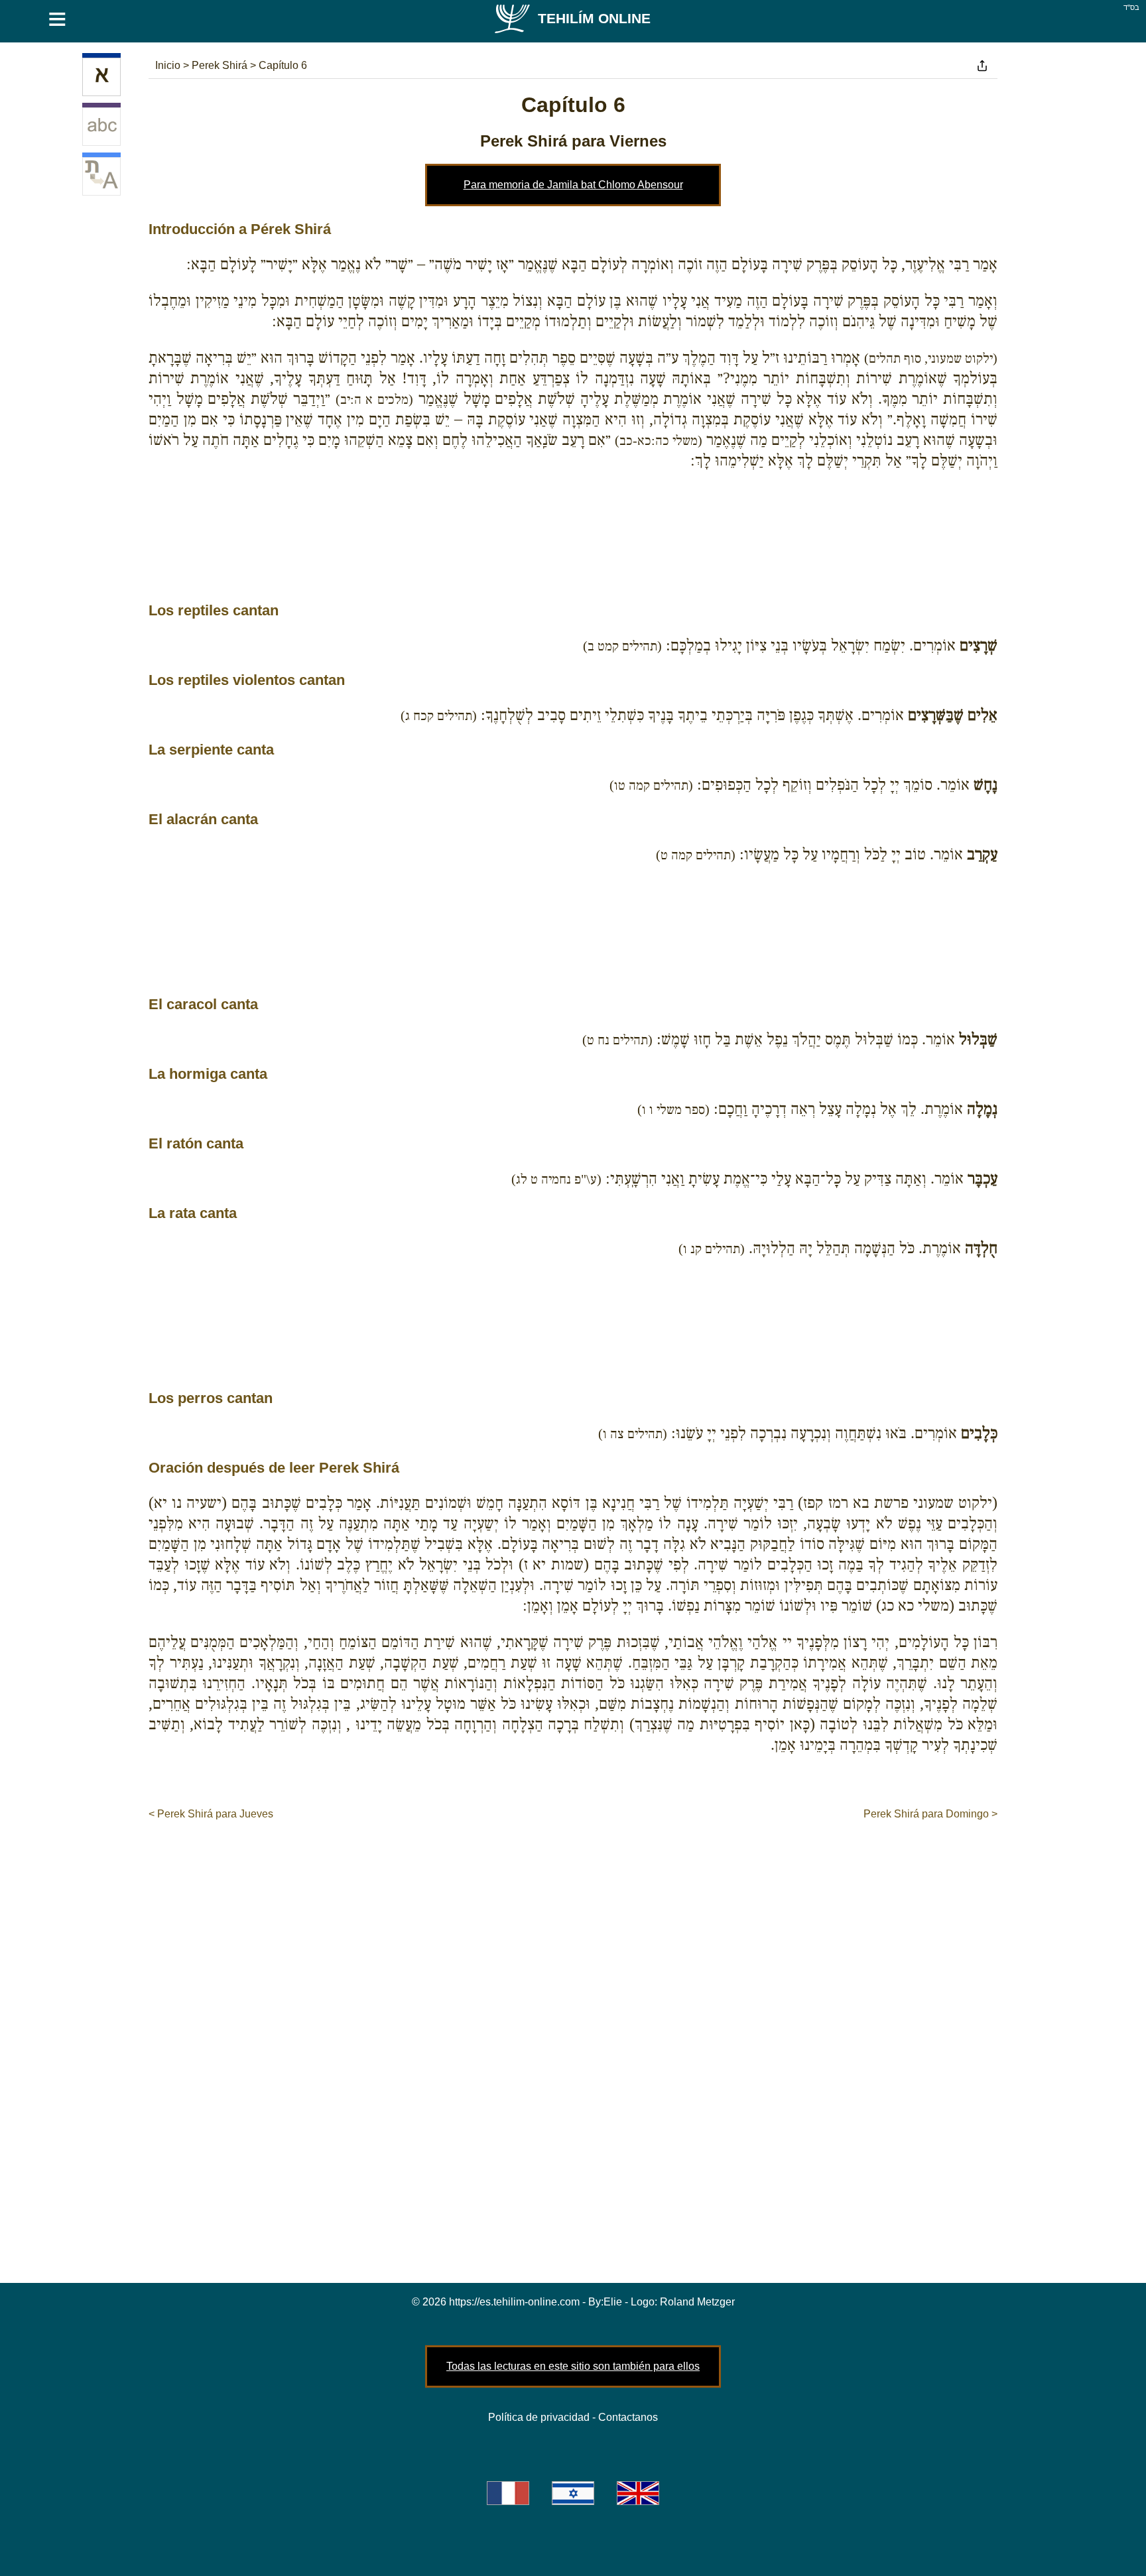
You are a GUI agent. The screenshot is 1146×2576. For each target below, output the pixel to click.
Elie (613, 2302)
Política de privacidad (539, 2417)
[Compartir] (982, 66)
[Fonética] (101, 127)
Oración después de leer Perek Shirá (274, 1468)
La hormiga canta (208, 1074)
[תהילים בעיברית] (573, 2493)
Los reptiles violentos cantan (247, 680)
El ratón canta (196, 1143)
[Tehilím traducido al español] (101, 176)
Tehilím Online (594, 18)
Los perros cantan (211, 1398)
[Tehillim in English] (638, 2493)
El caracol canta (203, 1004)
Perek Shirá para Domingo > (930, 1814)
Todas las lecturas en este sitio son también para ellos (573, 2366)
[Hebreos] (101, 77)
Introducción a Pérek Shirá (240, 229)
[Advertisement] (573, 554)
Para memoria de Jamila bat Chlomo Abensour (573, 185)
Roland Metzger (697, 2302)
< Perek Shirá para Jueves (211, 1814)
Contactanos (628, 2417)
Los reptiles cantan (214, 610)
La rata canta (193, 1213)
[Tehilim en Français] (508, 2493)
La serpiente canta (211, 750)
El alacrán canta (203, 819)
